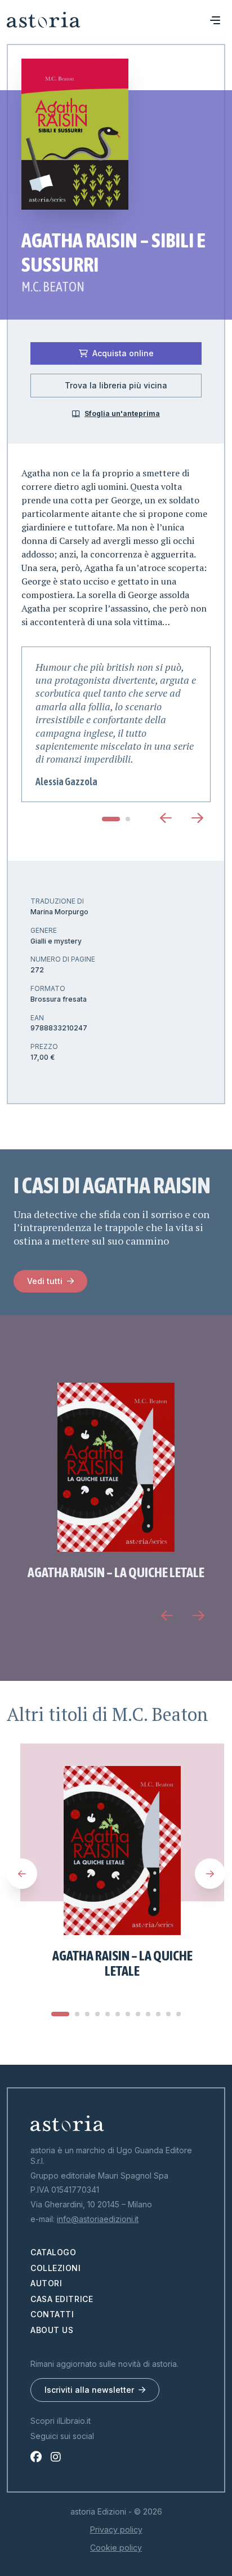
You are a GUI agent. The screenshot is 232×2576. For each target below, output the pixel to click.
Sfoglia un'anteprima (122, 413)
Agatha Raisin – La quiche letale (116, 1572)
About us (52, 2330)
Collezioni (56, 2268)
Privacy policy (116, 2529)
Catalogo (53, 2252)
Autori (46, 2283)
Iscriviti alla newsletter (89, 2390)
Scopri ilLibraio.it (61, 2421)
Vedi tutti (45, 1281)
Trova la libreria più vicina (116, 385)
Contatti (52, 2314)
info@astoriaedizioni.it (98, 2219)
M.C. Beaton (53, 287)
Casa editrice (62, 2299)
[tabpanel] (116, 725)
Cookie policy (116, 2548)
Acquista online (123, 353)
